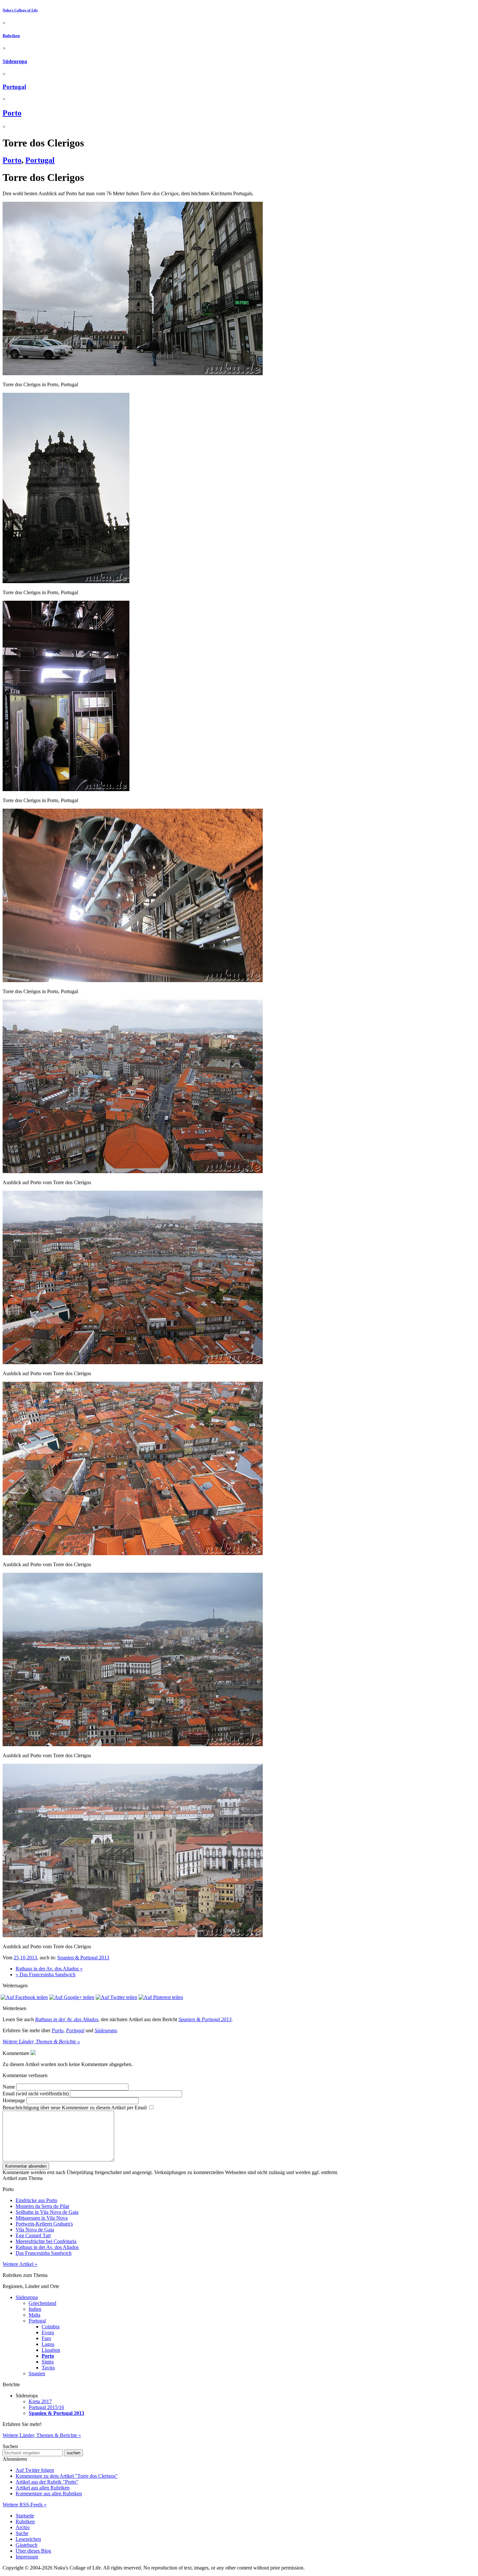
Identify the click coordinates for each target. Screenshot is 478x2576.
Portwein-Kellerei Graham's (44, 2224)
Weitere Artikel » (20, 2264)
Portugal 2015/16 (46, 2407)
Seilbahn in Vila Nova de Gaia (47, 2212)
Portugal (14, 87)
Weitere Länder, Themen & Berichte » (41, 2042)
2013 (32, 1958)
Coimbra (51, 2327)
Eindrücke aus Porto (36, 2200)
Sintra (48, 2362)
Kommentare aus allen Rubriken (49, 2494)
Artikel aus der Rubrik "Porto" (47, 2482)
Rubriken (11, 36)
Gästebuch (27, 2545)
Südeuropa (15, 61)
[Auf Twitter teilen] (116, 1997)
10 (23, 1958)
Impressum (27, 2557)
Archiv (23, 2527)
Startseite (25, 2516)
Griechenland (42, 2303)
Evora (48, 2332)
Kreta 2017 (40, 2401)
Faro (46, 2338)
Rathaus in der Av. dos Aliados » (49, 1969)
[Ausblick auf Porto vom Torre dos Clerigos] (133, 1171)
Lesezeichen (28, 2539)
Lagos (48, 2344)
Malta (34, 2315)
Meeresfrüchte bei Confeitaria (46, 2241)
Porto (12, 113)
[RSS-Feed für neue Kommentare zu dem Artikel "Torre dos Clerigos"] (33, 2053)
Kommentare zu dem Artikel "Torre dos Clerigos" (67, 2476)
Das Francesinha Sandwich (44, 2253)
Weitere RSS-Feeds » (25, 2505)
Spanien (37, 2373)
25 (16, 1958)
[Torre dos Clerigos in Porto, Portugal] (133, 373)
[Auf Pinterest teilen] (161, 1997)
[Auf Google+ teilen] (72, 1997)
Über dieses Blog (33, 2551)
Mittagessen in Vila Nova (42, 2218)
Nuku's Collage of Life (20, 10)
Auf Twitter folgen (35, 2470)
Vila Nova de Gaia (35, 2230)
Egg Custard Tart (33, 2235)
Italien (35, 2309)
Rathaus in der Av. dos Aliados (67, 2019)
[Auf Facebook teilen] (24, 1997)
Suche (22, 2533)
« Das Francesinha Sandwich (46, 1974)
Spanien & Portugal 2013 (83, 1958)
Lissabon (51, 2350)
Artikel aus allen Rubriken (43, 2488)
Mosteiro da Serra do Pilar (42, 2206)
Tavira (48, 2368)
